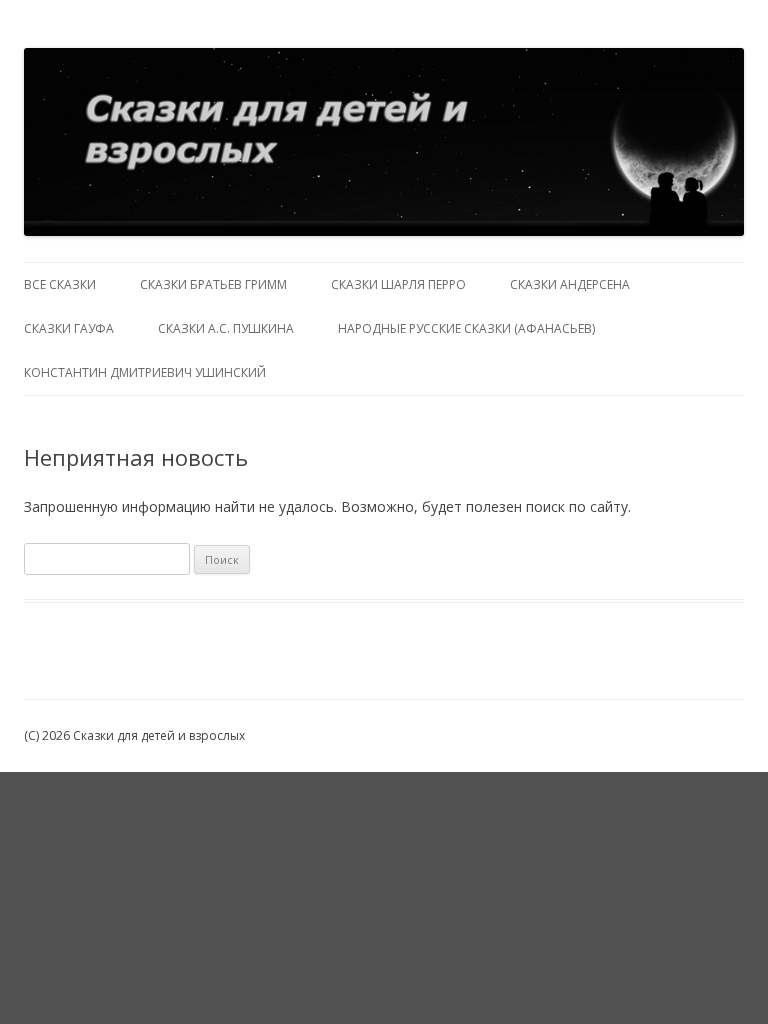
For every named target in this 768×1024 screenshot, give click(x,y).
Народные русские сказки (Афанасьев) (466, 328)
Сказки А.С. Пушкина (226, 328)
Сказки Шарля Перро (398, 284)
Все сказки (60, 284)
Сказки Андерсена (570, 284)
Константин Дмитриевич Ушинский (145, 372)
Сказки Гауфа (69, 328)
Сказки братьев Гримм (213, 284)
